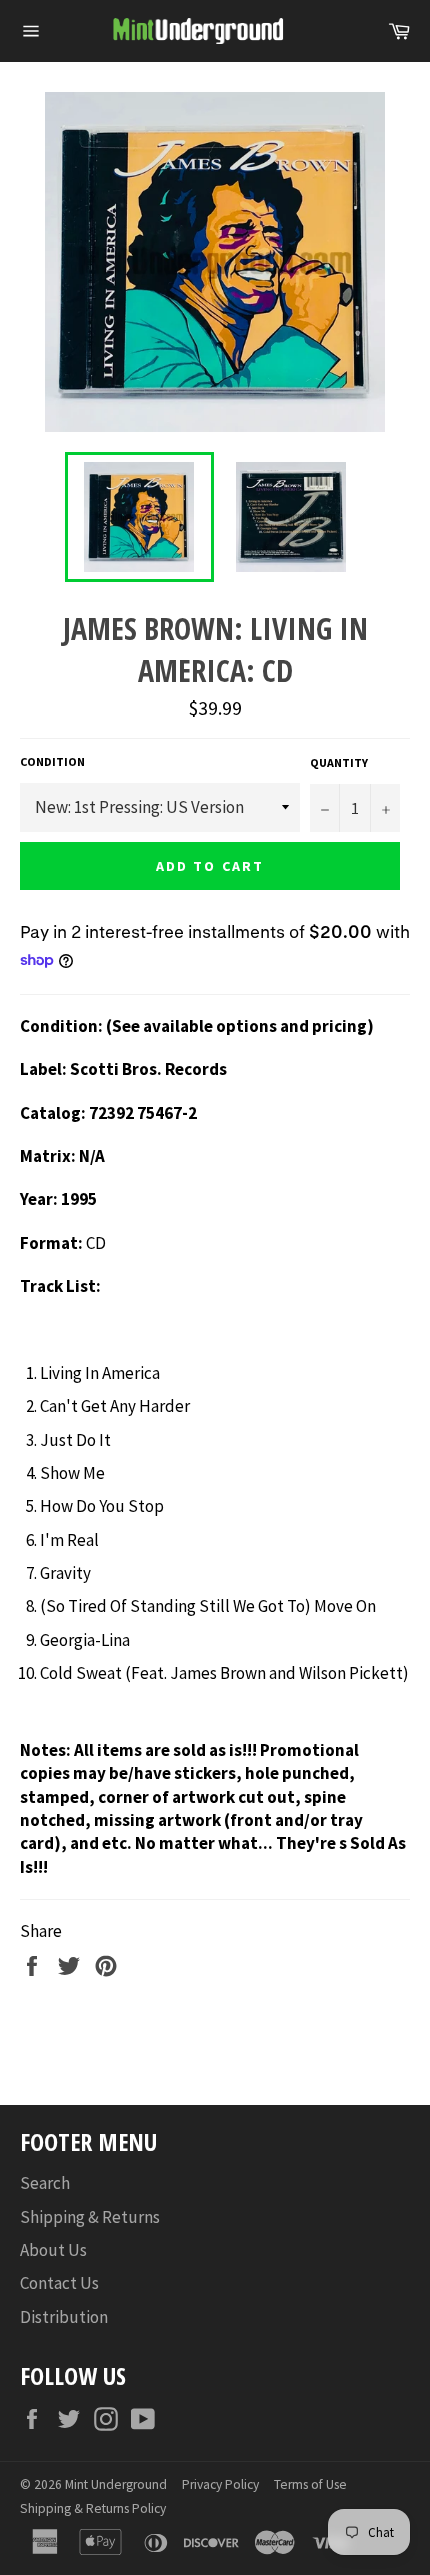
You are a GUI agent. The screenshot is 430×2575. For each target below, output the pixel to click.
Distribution (64, 2317)
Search (45, 2183)
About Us (53, 2250)
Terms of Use (310, 2484)
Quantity (339, 762)
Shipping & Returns (90, 2217)
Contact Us (59, 2283)
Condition (52, 761)
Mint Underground (116, 2484)
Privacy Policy (220, 2484)
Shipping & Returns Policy (93, 2508)
